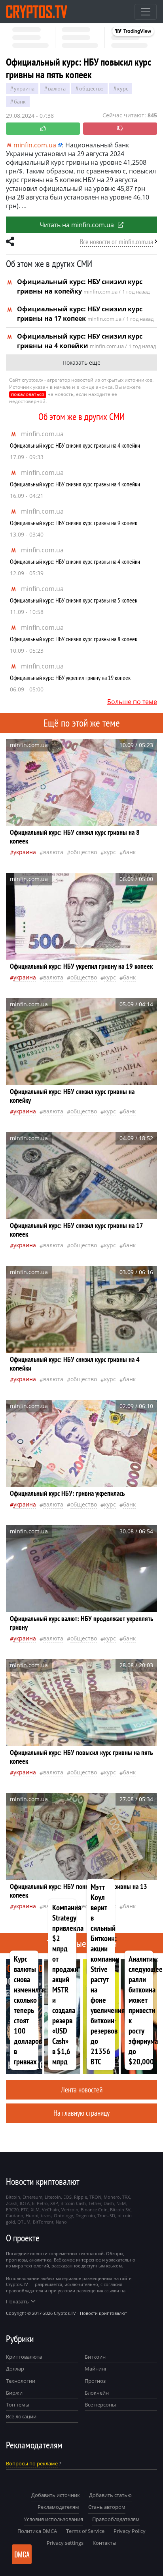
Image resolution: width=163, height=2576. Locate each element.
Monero (112, 2197)
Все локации (21, 2416)
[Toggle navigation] (146, 12)
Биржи (14, 2393)
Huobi (32, 2215)
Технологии (21, 2381)
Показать (17, 2301)
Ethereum (32, 2197)
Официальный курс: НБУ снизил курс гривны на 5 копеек (74, 600)
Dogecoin (85, 2215)
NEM (121, 2203)
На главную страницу (81, 2113)
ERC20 (12, 2210)
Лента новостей (82, 2089)
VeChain (50, 2210)
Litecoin (53, 2197)
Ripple (81, 2197)
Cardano (15, 2215)
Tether (95, 2203)
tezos (46, 2215)
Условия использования (53, 2519)
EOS (67, 2197)
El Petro (40, 2203)
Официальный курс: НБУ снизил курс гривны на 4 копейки (75, 445)
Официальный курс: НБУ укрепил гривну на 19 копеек (70, 678)
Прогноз (95, 2381)
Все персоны (100, 2405)
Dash (109, 2203)
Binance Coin (94, 2210)
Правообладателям (116, 2519)
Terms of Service (85, 2531)
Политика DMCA (37, 2531)
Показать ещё (81, 362)
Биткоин (95, 2357)
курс (123, 89)
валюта (57, 89)
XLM (35, 2210)
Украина (24, 89)
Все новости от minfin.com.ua (117, 242)
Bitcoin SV (120, 2210)
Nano (61, 2222)
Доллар (15, 2369)
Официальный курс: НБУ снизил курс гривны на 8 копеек (74, 639)
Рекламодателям (58, 2507)
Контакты (104, 2543)
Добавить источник (56, 2495)
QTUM (24, 2222)
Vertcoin (70, 2210)
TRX (126, 2197)
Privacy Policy (130, 2531)
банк (20, 102)
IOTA (25, 2203)
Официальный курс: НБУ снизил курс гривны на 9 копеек (74, 523)
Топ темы (18, 2405)
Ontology (63, 2215)
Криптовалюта (24, 2357)
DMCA (22, 2554)
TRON (95, 2197)
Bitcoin (13, 2197)
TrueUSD (106, 2215)
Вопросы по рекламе (32, 2463)
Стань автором (107, 2507)
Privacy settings (65, 2543)
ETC (25, 2210)
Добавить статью (110, 2495)
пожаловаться (28, 394)
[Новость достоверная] (43, 129)
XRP (54, 2203)
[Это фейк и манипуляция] (120, 129)
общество (91, 89)
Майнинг (96, 2369)
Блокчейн (97, 2393)
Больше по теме (132, 702)
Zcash (12, 2203)
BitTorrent (43, 2222)
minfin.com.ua (42, 434)
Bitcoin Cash (73, 2203)
